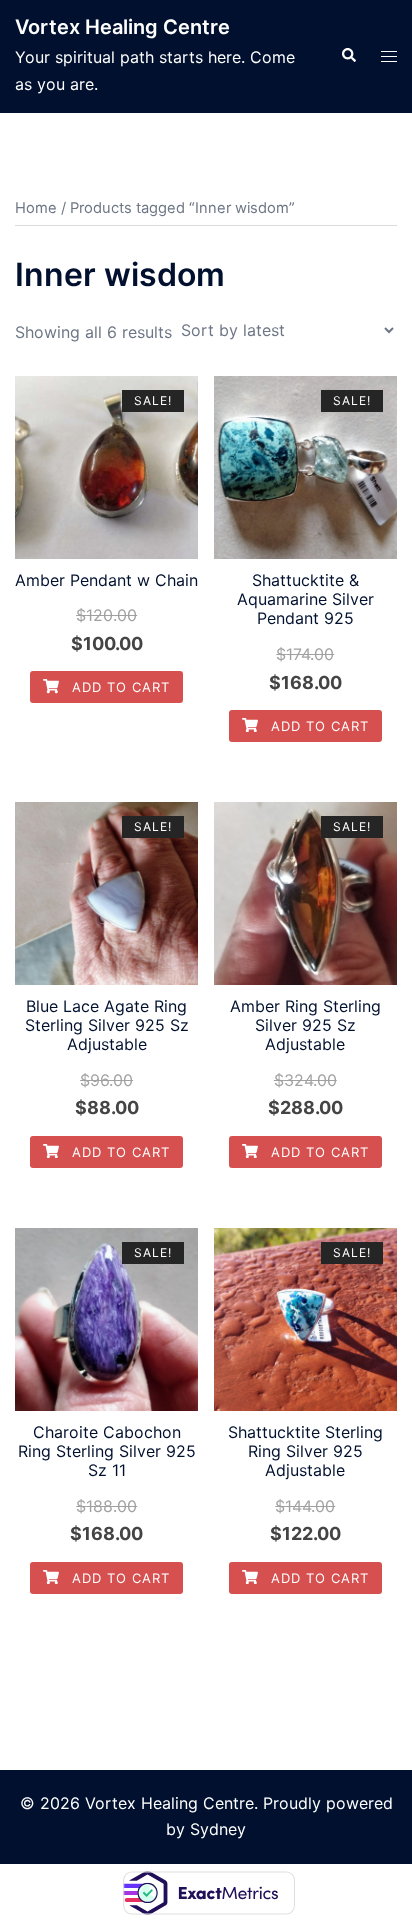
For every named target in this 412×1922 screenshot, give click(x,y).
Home (36, 208)
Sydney (218, 1829)
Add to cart (118, 687)
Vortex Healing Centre (122, 27)
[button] (348, 56)
